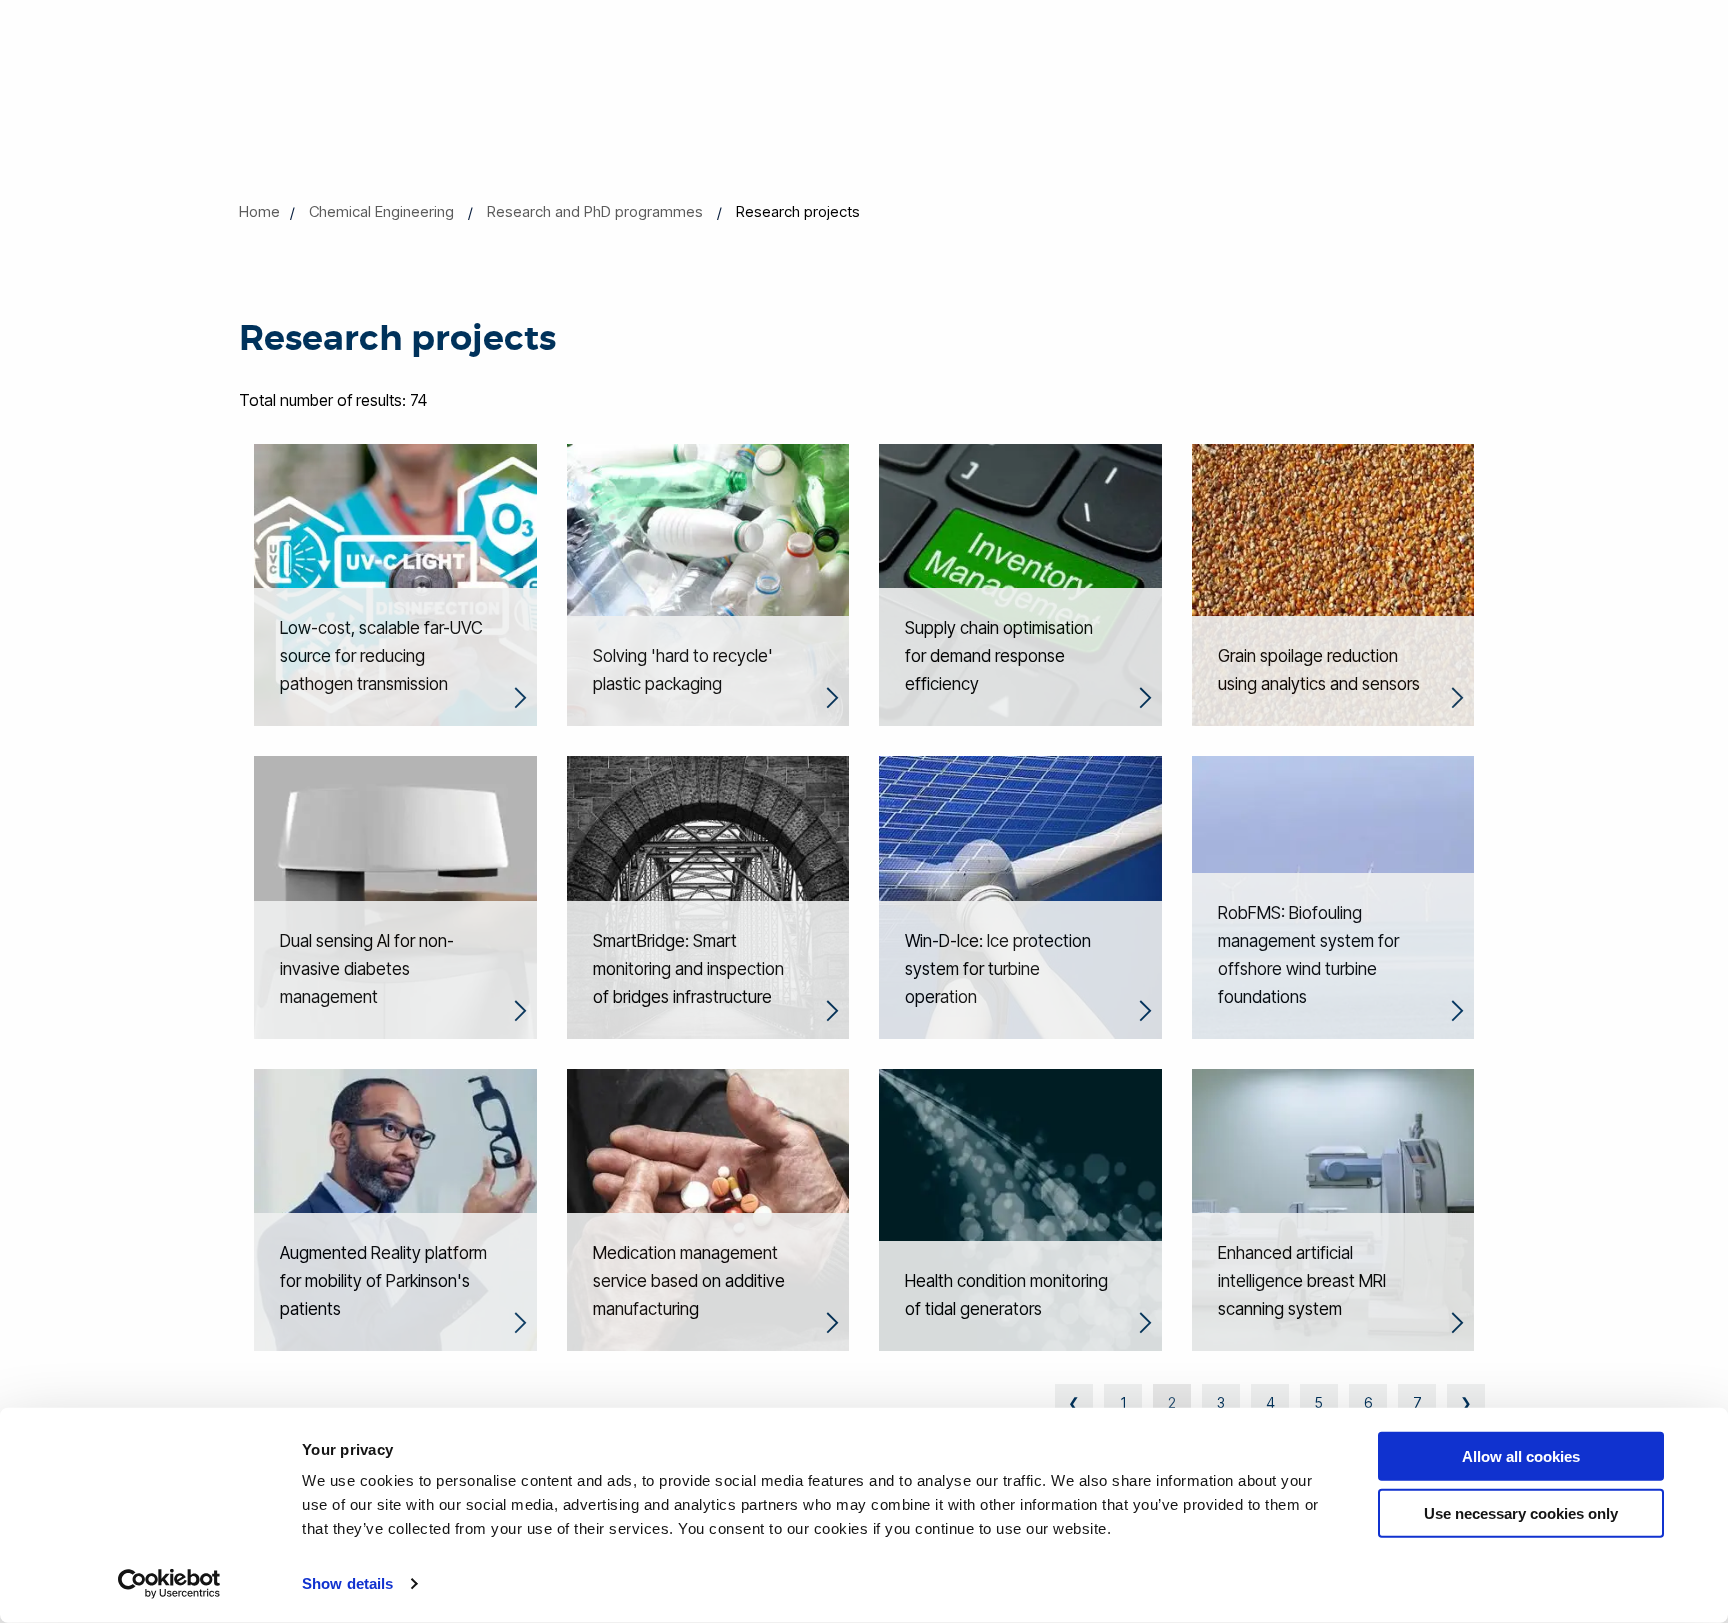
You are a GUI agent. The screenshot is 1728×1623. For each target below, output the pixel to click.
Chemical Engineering (381, 211)
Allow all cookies (1521, 1456)
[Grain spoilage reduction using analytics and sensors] (1333, 583)
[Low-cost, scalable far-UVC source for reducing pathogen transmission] (395, 583)
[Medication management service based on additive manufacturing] (708, 1208)
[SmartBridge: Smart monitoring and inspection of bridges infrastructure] (708, 896)
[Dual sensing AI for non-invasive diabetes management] (395, 896)
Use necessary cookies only (1521, 1512)
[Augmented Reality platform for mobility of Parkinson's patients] (395, 1208)
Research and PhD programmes (595, 211)
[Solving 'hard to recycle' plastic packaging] (708, 583)
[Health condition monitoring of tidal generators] (1020, 1208)
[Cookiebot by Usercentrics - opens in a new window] (169, 1584)
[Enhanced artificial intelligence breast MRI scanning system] (1333, 1208)
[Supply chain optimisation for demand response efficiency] (1020, 583)
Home (259, 211)
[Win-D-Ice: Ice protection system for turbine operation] (1020, 896)
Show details (347, 1583)
